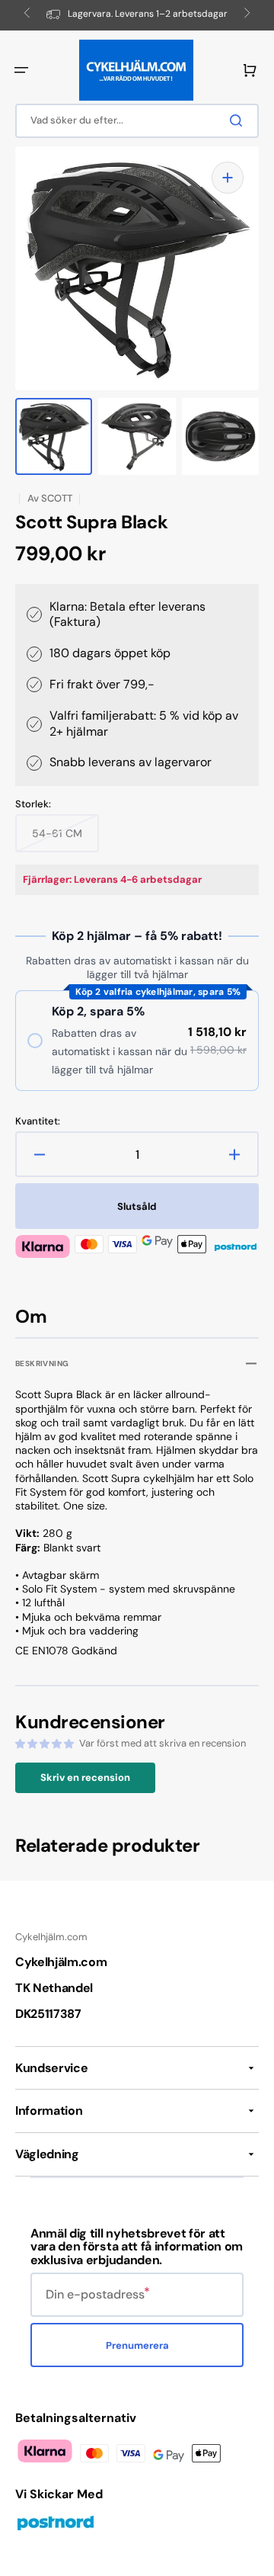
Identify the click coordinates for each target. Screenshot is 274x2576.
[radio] (137, 1041)
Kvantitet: (38, 1121)
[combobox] (137, 121)
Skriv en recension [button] (85, 1777)
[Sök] (239, 120)
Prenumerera (137, 2345)
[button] (21, 70)
